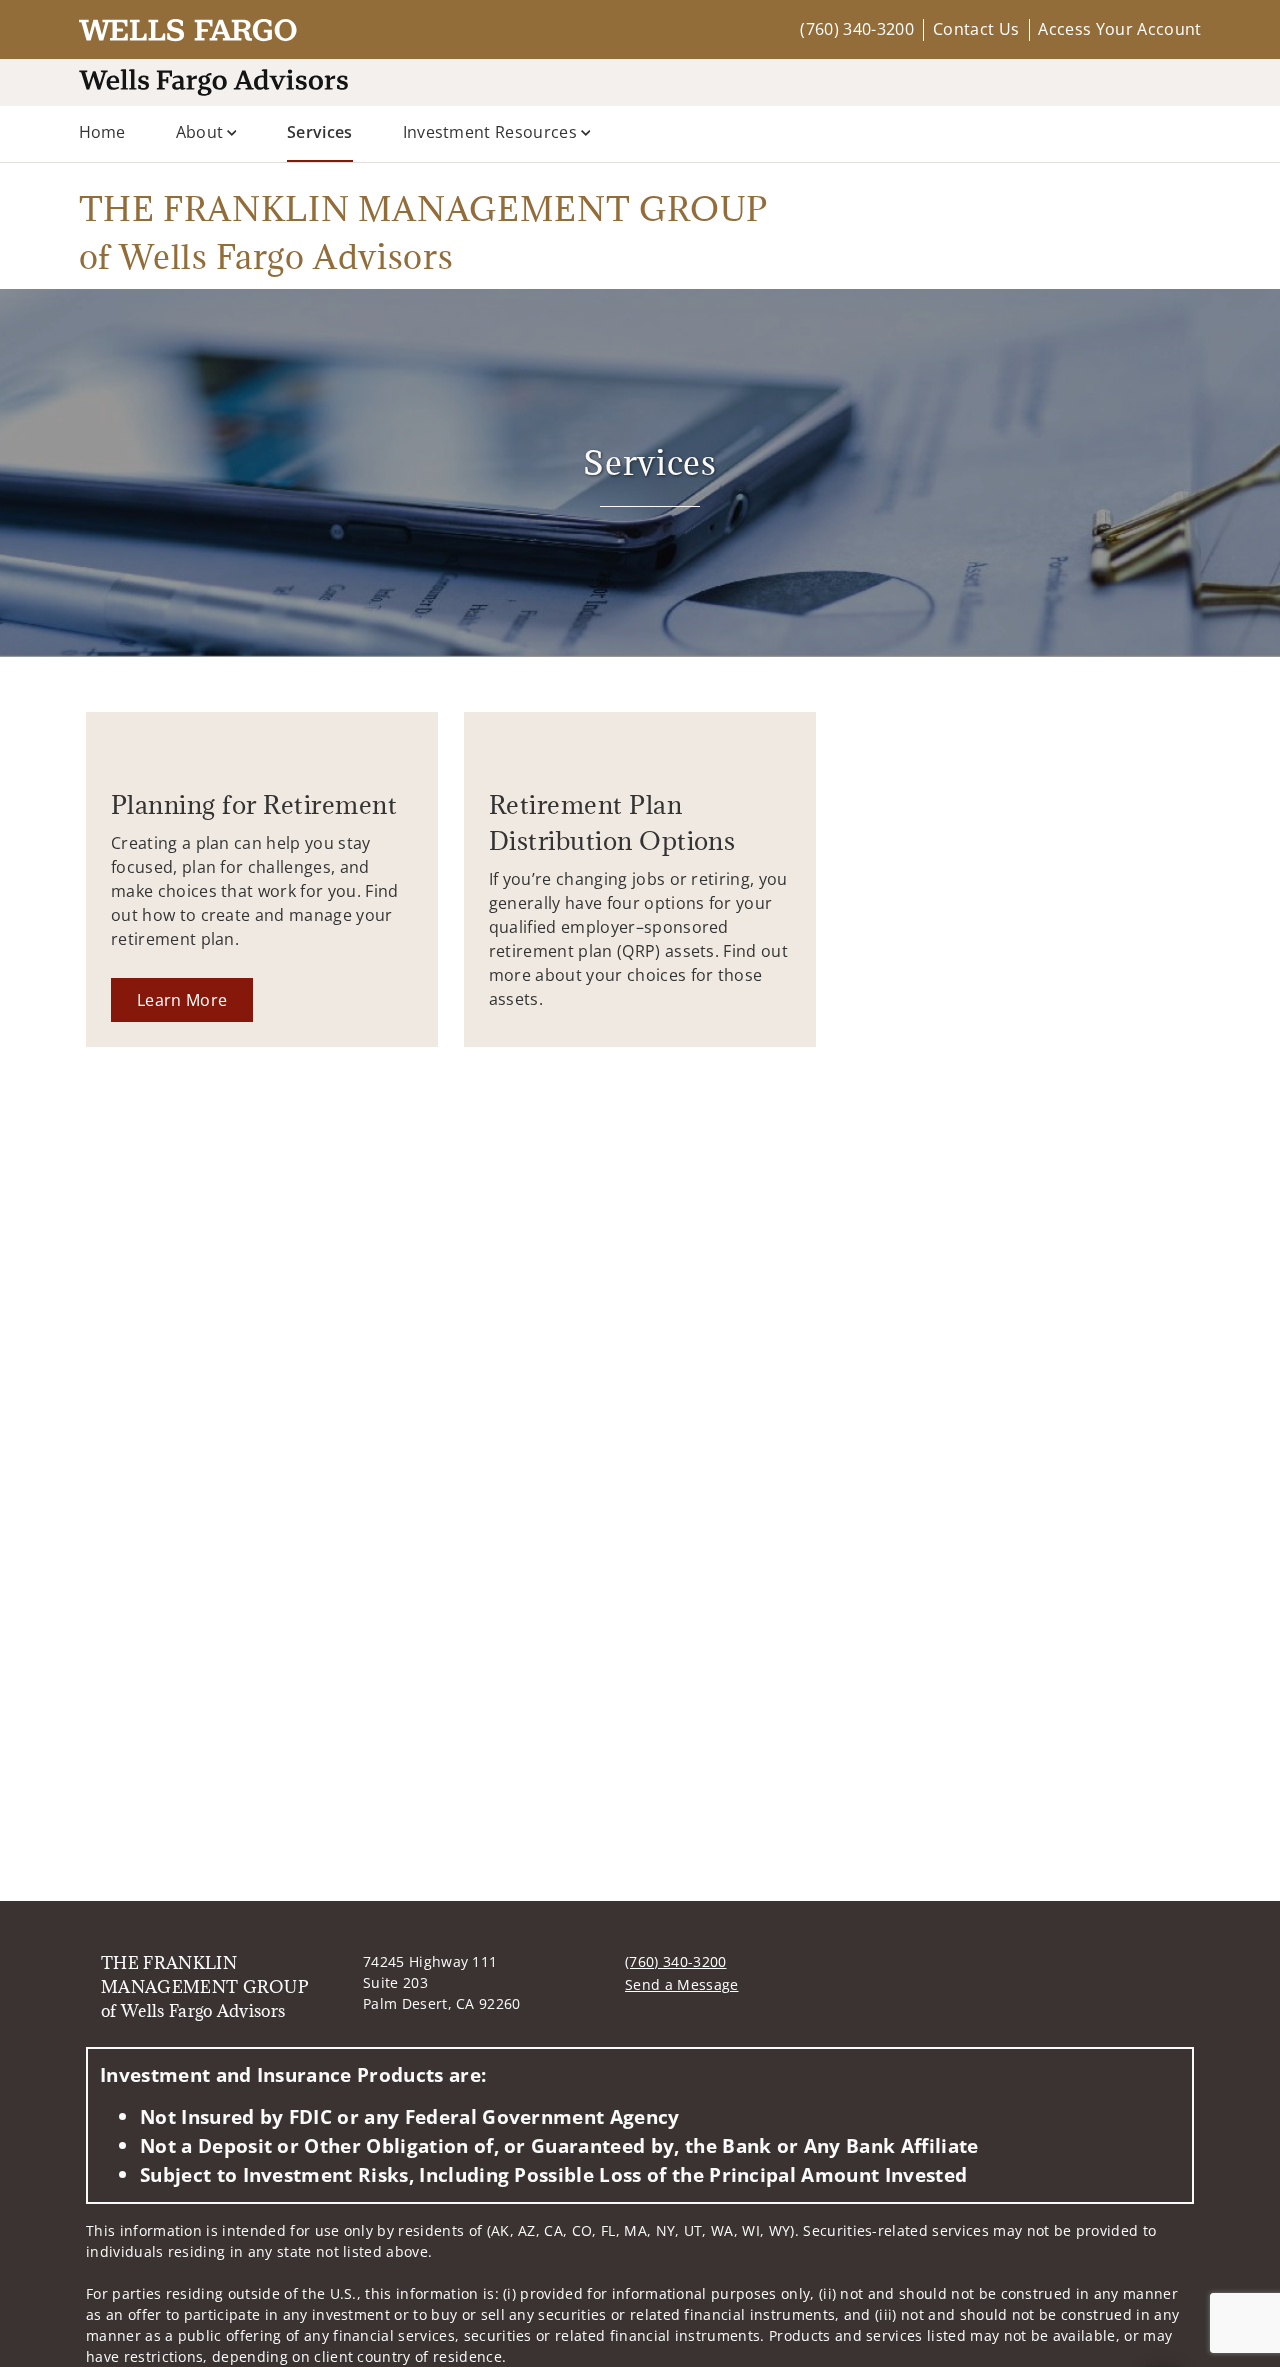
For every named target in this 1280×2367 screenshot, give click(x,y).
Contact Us (976, 29)
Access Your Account (1119, 29)
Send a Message (681, 1984)
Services (320, 131)
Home (102, 132)
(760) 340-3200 (856, 29)
